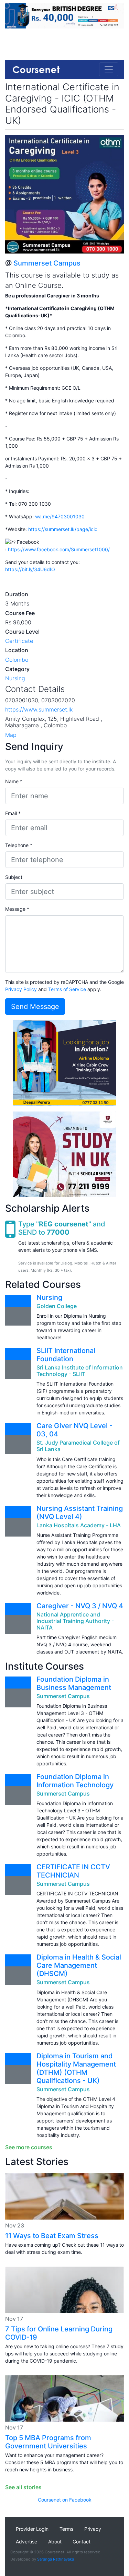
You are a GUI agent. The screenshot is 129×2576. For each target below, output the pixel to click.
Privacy (93, 2529)
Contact (82, 2542)
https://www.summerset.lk (39, 709)
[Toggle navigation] (109, 69)
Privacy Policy (21, 989)
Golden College (57, 1306)
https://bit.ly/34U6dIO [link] (30, 569)
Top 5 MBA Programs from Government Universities (48, 2442)
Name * (14, 781)
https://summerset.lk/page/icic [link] (63, 529)
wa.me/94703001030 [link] (60, 516)
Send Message (35, 1007)
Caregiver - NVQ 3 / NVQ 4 (80, 1606)
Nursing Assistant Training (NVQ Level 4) (80, 1513)
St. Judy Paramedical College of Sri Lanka (78, 1446)
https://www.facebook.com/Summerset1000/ (59, 549)
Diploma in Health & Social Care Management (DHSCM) (79, 1965)
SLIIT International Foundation (66, 1355)
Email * (13, 813)
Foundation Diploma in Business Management (74, 1683)
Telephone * (19, 845)
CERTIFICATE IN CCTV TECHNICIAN (73, 1871)
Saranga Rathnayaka (56, 2559)
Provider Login (32, 2529)
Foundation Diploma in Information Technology (75, 1781)
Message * (17, 909)
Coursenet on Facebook (65, 2500)
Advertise (26, 2542)
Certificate (19, 641)
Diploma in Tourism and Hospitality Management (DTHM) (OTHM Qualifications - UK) (76, 2068)
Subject (14, 877)
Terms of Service (67, 989)
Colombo (17, 660)
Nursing (15, 678)
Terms (66, 2529)
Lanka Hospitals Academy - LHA (79, 1525)
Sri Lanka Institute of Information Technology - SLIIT (80, 1371)
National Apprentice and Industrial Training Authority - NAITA (75, 1621)
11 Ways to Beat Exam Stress (52, 2236)
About (55, 2542)
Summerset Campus (47, 263)
